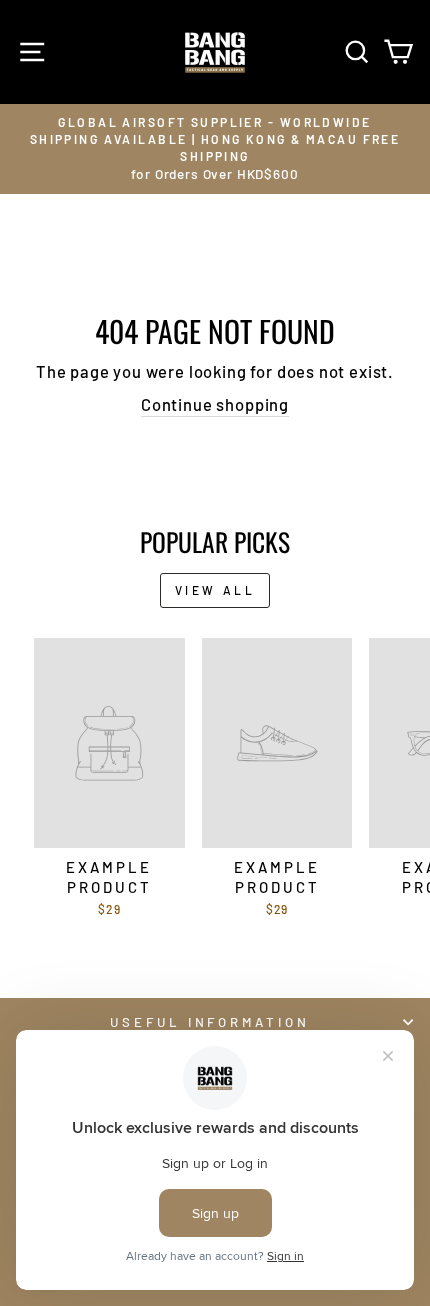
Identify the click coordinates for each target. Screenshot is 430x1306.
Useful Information (210, 1022)
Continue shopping (215, 404)
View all (215, 590)
